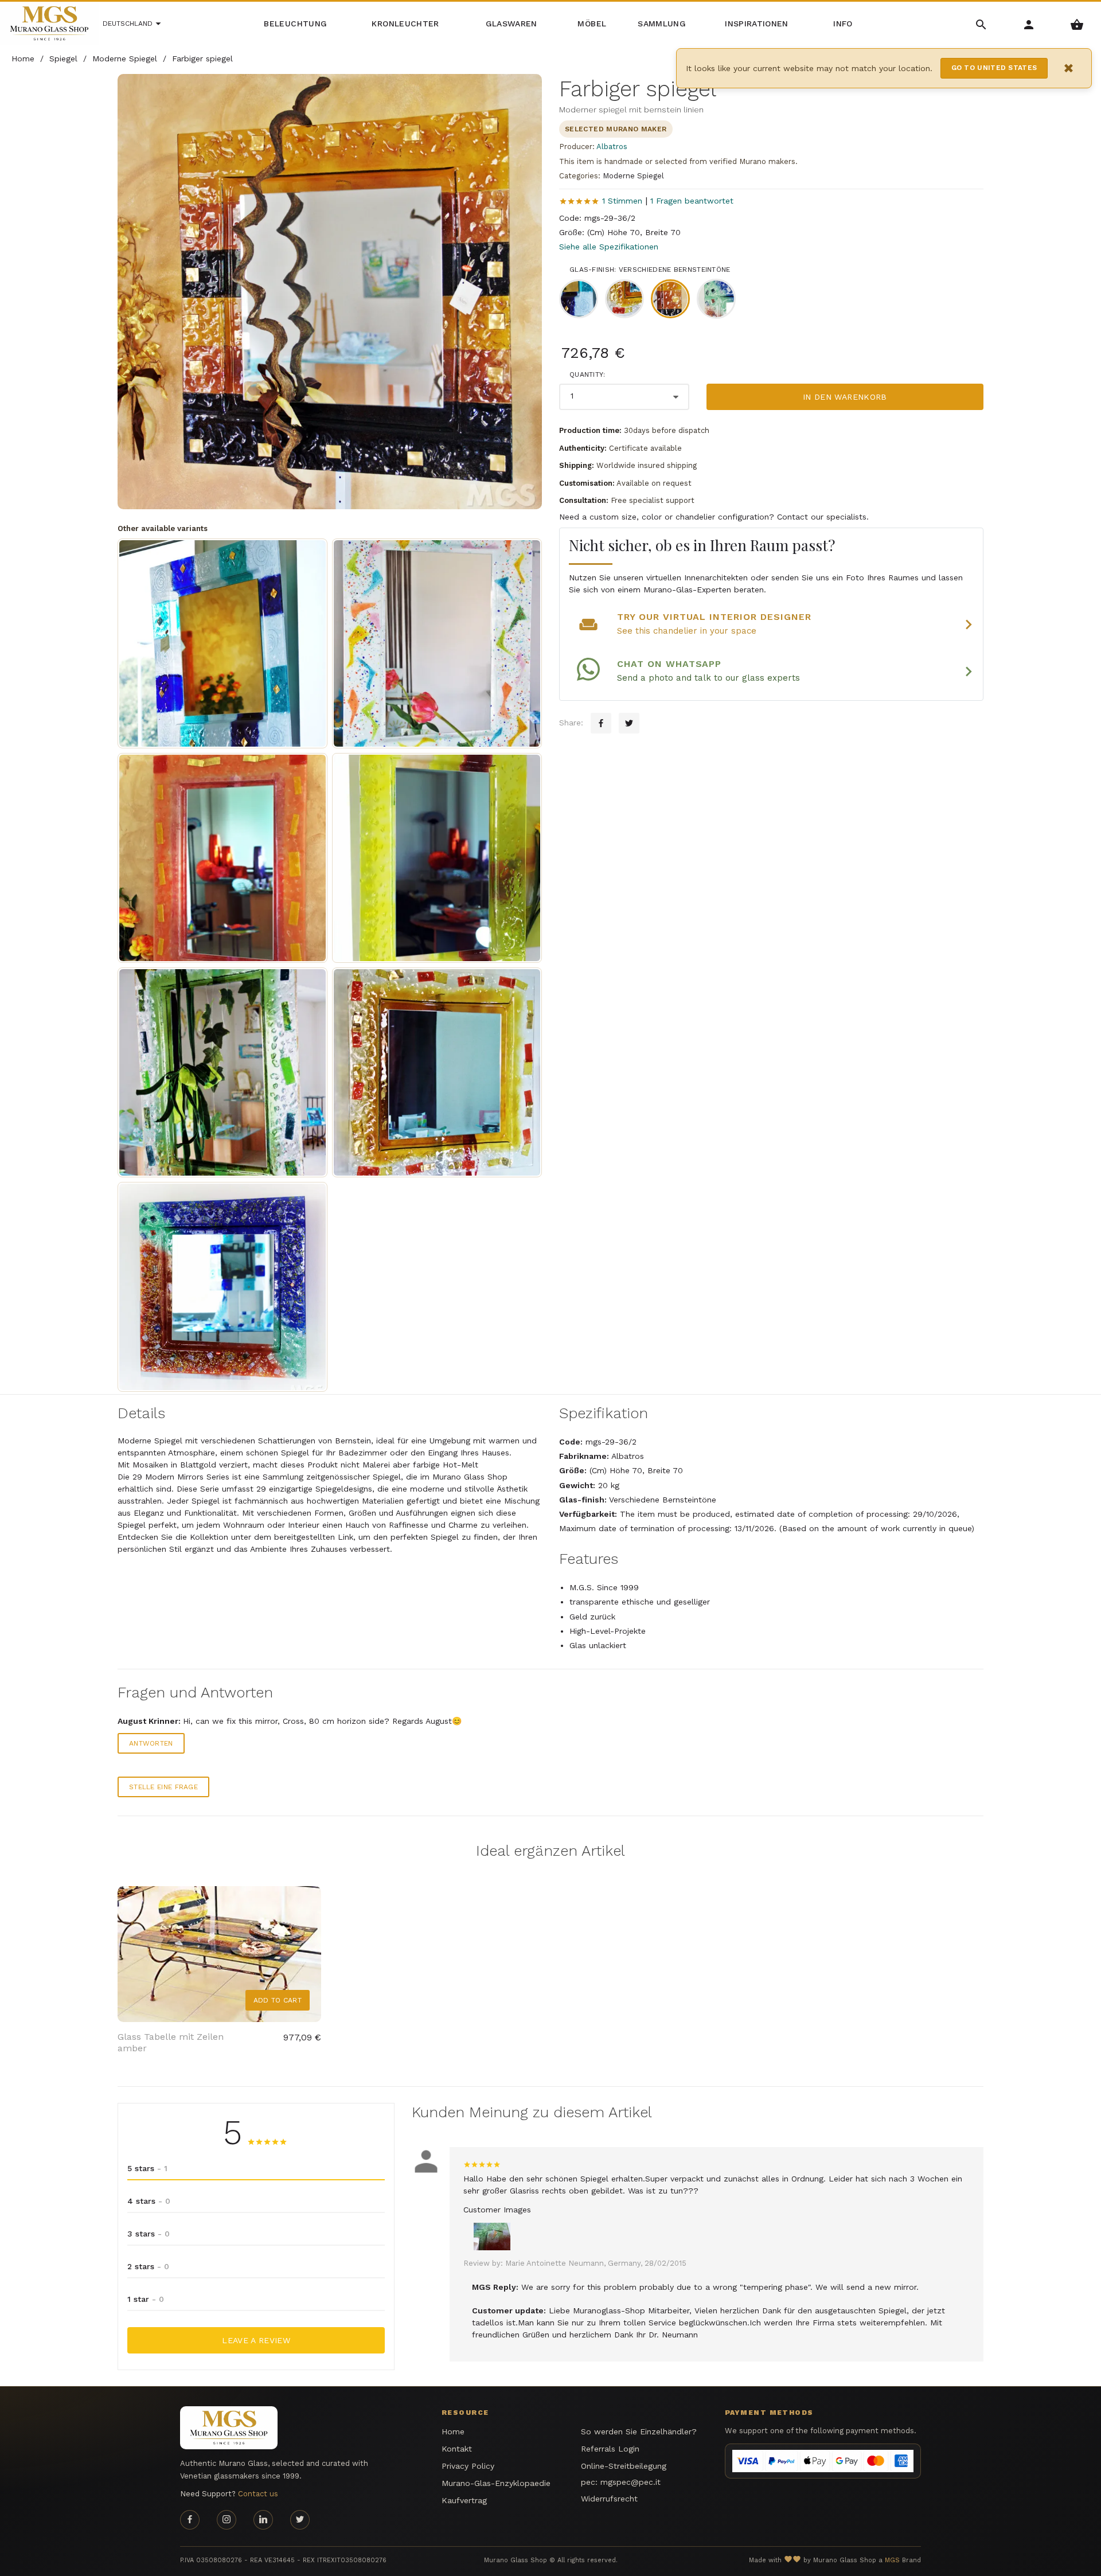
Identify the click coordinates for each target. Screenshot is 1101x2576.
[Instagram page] (227, 2520)
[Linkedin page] (263, 2520)
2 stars (148, 2266)
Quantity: (587, 374)
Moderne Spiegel (633, 176)
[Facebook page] (190, 2520)
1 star (146, 2299)
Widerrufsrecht (609, 2499)
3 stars (149, 2234)
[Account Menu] (1029, 24)
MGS (892, 2560)
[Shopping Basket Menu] (1077, 24)
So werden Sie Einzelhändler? (639, 2431)
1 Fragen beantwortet (692, 201)
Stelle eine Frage (163, 1787)
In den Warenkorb (845, 397)
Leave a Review (256, 2340)
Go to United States (994, 68)
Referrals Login (610, 2449)
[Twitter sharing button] (629, 723)
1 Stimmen (622, 201)
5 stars (147, 2168)
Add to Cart (278, 2000)
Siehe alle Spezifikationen (609, 247)
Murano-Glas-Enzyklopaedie (496, 2483)
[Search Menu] (981, 24)
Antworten (151, 1743)
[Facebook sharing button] (601, 723)
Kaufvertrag (464, 2500)
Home (453, 2431)
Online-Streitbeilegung (624, 2466)
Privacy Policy (468, 2466)
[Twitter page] (300, 2520)
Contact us (258, 2494)
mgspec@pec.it (630, 2482)
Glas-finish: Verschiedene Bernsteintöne (650, 270)
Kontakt (457, 2449)
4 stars (149, 2201)
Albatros (612, 147)
